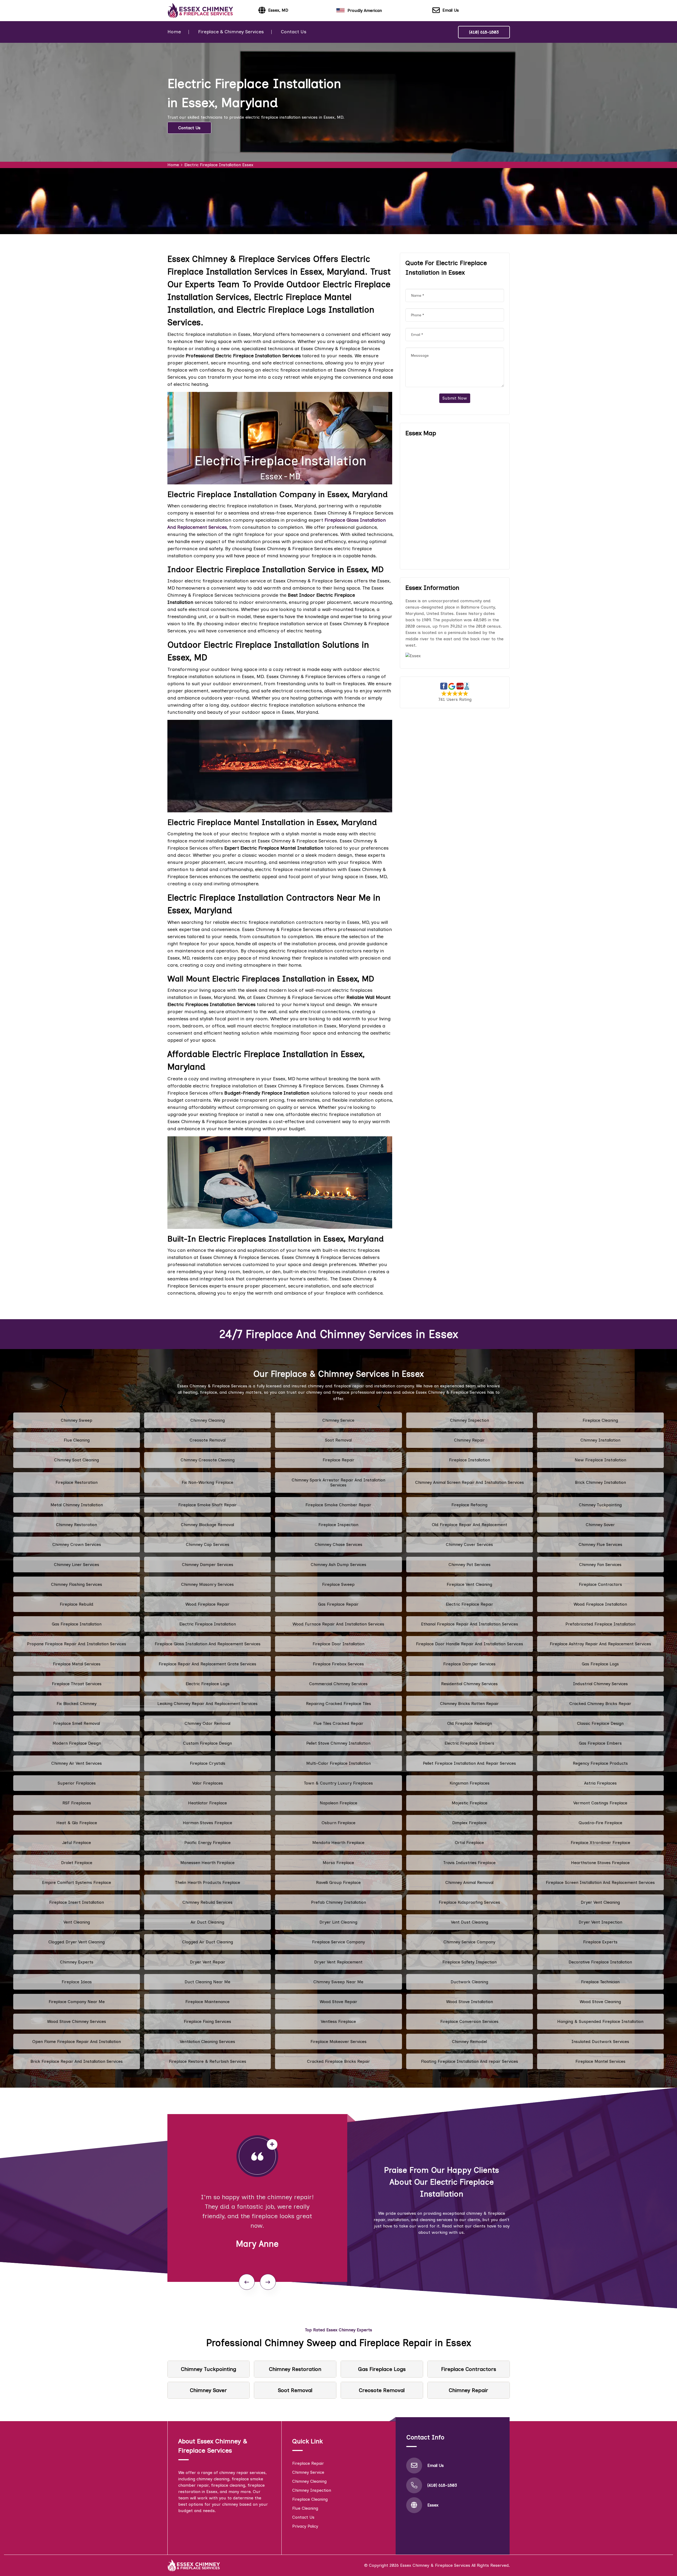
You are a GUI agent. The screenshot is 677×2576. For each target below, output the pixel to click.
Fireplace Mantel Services (600, 2061)
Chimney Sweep (77, 1420)
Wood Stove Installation (470, 2002)
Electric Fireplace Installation (208, 1624)
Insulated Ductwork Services (600, 2042)
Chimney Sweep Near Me (338, 1982)
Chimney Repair (469, 1440)
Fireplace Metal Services (77, 1664)
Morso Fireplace (338, 1863)
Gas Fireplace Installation (77, 1624)
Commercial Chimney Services (338, 1684)
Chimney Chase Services (338, 1544)
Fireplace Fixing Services (207, 2021)
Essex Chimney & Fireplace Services (435, 2565)
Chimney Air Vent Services (77, 1763)
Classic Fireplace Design (600, 1723)
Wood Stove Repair (338, 2002)
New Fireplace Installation (600, 1460)
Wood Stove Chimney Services (77, 2021)
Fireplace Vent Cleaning (469, 1584)
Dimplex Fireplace (469, 1823)
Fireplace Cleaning (600, 1420)
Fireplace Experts (600, 1942)
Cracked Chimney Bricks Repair (600, 1704)
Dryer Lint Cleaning (338, 1922)
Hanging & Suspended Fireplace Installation (600, 2021)
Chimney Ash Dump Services (338, 1565)
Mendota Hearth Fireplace (338, 1843)
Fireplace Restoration (77, 1482)
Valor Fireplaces (208, 1783)
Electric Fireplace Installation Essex (219, 165)
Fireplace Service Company (338, 1942)
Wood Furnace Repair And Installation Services (338, 1624)
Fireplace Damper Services (469, 1664)
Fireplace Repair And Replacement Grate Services (207, 1664)
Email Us (451, 10)
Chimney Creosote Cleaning (208, 1460)
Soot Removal (338, 1440)
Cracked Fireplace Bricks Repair (338, 2061)
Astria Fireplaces (600, 1783)
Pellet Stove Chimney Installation (338, 1743)
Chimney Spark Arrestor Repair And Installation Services (338, 1482)
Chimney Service (338, 1420)
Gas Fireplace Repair (338, 1604)
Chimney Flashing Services (77, 1584)
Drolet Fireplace (77, 1863)
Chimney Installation (600, 1440)
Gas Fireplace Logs (600, 1664)
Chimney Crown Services (77, 1544)
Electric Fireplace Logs (208, 1684)
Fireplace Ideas (77, 1982)
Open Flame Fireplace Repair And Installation (77, 2042)
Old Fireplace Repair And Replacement (470, 1525)
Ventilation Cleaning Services (207, 2042)
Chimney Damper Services (208, 1565)
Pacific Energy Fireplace (207, 1843)
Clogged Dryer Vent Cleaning (77, 1942)
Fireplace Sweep (338, 1584)
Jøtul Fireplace (77, 1843)
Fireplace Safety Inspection (470, 1962)
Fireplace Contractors (600, 1584)
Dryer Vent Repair (208, 1962)
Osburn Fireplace (338, 1823)
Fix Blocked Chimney (77, 1704)
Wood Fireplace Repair (207, 1604)
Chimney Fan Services (600, 1565)
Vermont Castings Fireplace (600, 1803)
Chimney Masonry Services (207, 1584)
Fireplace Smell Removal (77, 1723)
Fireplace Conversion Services (469, 2021)
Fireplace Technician (600, 1982)
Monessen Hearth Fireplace (207, 1863)
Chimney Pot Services (470, 1565)
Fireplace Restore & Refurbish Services (208, 2061)
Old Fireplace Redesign (470, 1723)
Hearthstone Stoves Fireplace (600, 1863)
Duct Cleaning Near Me (207, 1982)
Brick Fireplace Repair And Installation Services (77, 2061)
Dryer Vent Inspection (600, 1922)
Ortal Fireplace (469, 1843)
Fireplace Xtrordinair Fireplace (600, 1843)
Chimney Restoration (77, 1525)
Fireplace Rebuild (77, 1604)
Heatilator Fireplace (207, 1803)
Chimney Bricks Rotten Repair (469, 1704)
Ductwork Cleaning (469, 1982)
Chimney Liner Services (77, 1565)
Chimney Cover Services (469, 1544)
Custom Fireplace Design (207, 1743)
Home (174, 32)
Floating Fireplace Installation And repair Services (470, 2061)
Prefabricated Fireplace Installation (600, 1624)
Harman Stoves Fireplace (207, 1823)
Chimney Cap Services (208, 1544)
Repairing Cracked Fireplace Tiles (338, 1704)
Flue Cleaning (77, 1440)
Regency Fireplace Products (600, 1763)
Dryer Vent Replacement (338, 1962)
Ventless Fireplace (338, 2021)
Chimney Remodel (469, 2042)
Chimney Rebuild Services (207, 1902)
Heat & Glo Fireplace (77, 1823)
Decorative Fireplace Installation (600, 1962)
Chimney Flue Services (600, 1544)
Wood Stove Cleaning (600, 2002)
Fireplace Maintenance (207, 2002)
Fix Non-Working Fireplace (207, 1482)
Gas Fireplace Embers (600, 1743)
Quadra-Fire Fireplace (600, 1823)
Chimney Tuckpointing (600, 1505)
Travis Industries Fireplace (469, 1863)
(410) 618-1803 (484, 32)
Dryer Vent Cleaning (600, 1902)
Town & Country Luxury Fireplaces (338, 1783)
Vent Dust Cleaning (470, 1922)
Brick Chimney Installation (600, 1482)
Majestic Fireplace (470, 1803)
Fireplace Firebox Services (338, 1664)
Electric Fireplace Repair (470, 1604)
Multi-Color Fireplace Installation (338, 1763)
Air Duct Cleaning (207, 1922)
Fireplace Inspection (338, 1525)
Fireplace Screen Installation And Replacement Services (600, 1882)
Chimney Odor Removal (207, 1723)
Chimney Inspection (470, 1420)
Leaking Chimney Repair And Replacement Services (207, 1704)
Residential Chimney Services (469, 1684)
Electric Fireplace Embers (469, 1743)
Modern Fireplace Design (77, 1743)
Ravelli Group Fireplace (338, 1882)
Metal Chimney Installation (77, 1505)
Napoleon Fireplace (338, 1803)
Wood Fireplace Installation (600, 1604)
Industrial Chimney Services (600, 1684)
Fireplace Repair (338, 1460)
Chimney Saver (600, 1525)
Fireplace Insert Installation (77, 1902)
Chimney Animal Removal (469, 1882)
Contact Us (294, 32)
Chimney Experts (77, 1962)
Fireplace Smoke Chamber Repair (338, 1505)
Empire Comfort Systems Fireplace (77, 1882)
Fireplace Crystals (208, 1763)
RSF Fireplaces (77, 1803)
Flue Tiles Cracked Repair (338, 1723)
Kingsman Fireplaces (470, 1783)
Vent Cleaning (77, 1922)
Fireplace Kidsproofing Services (469, 1902)
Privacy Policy (305, 2526)
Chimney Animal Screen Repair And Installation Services (470, 1482)
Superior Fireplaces (77, 1783)
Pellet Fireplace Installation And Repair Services (469, 1763)
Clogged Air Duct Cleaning (208, 1942)
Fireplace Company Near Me (77, 2002)
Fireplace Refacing (469, 1505)
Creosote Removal (208, 1440)
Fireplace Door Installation (338, 1644)
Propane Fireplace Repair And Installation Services (77, 1644)
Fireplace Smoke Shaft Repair (207, 1505)
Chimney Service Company (469, 1942)
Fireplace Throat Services (77, 1684)
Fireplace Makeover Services (338, 2042)
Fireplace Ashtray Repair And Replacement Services (600, 1644)
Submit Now (455, 398)
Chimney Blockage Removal (207, 1525)
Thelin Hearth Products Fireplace (208, 1882)
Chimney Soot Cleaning (77, 1460)
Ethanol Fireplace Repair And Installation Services (470, 1624)
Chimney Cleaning (208, 1420)
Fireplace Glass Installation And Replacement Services (208, 1644)
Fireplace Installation (470, 1460)
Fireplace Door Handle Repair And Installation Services (470, 1644)
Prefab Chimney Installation (338, 1902)
